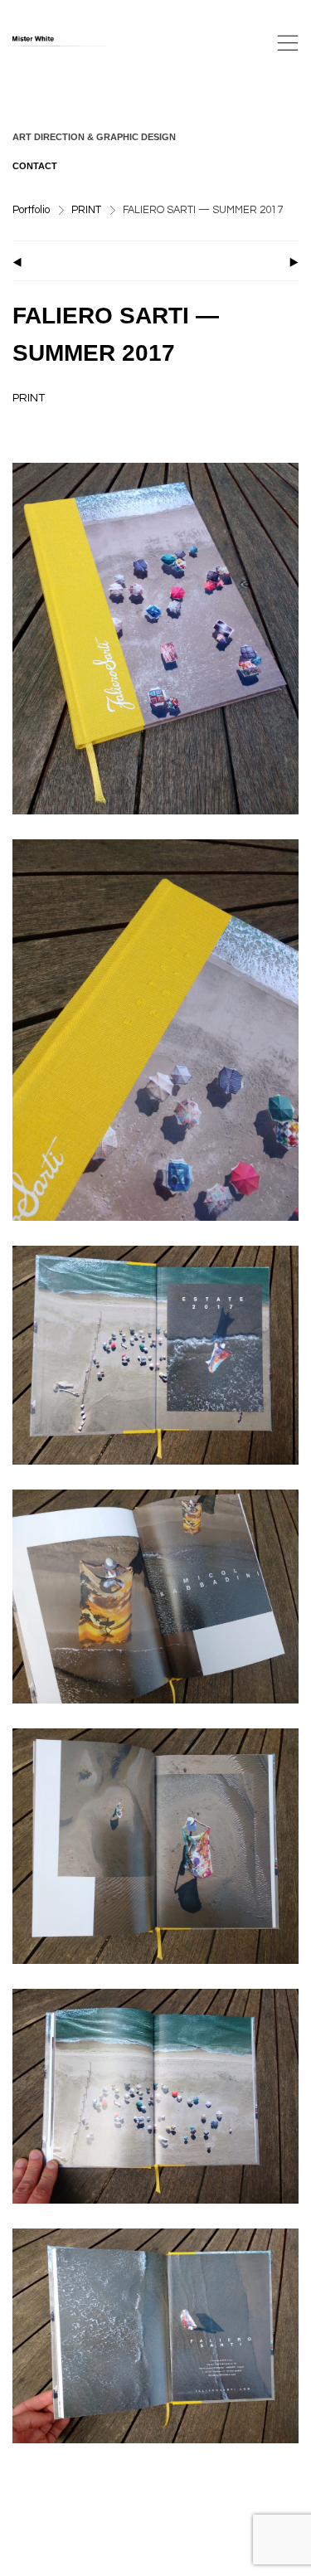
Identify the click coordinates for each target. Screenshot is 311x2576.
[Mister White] (75, 43)
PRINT (86, 210)
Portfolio (31, 210)
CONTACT (35, 166)
